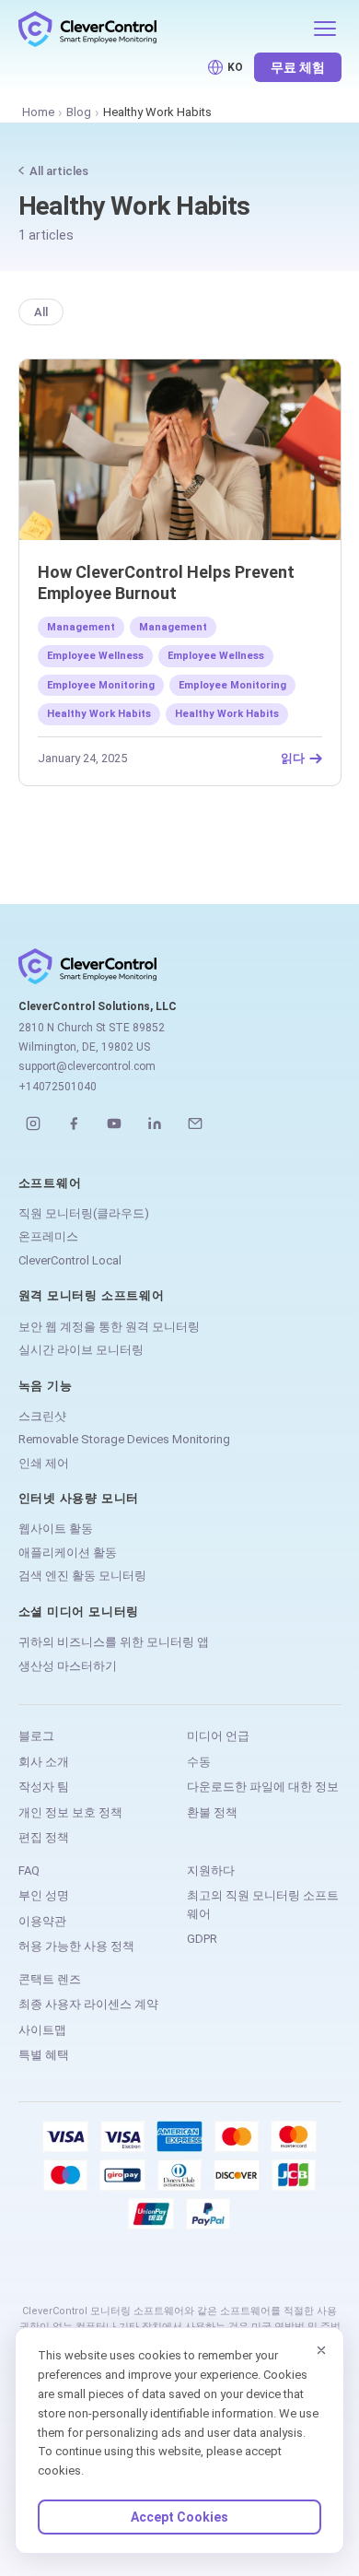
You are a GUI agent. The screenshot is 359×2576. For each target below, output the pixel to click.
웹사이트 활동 (56, 1529)
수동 (199, 1762)
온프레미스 (48, 1236)
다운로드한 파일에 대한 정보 (263, 1787)
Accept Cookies (179, 2517)
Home (38, 112)
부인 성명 (44, 1895)
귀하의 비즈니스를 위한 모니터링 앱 (114, 1642)
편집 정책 (44, 1837)
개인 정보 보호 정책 (70, 1812)
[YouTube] (114, 1123)
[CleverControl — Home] (160, 29)
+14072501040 (58, 1087)
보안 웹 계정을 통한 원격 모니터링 (109, 1327)
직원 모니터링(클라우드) (84, 1213)
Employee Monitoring (101, 685)
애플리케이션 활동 (68, 1553)
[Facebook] (74, 1123)
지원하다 (211, 1870)
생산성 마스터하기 (68, 1666)
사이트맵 (42, 2030)
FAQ (29, 1870)
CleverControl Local (70, 1260)
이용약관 (42, 1921)
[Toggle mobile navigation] (325, 29)
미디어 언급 (218, 1736)
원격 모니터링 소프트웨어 (92, 1295)
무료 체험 (298, 67)
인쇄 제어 (44, 1463)
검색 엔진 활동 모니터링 (82, 1576)
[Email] (195, 1123)
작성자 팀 (44, 1787)
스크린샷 (42, 1416)
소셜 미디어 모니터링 (79, 1611)
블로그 (36, 1736)
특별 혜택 (44, 2055)
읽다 (293, 759)
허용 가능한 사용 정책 (76, 1946)
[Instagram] (33, 1123)
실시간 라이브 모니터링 (81, 1350)
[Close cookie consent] (321, 2350)
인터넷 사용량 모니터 (79, 1498)
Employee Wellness (95, 656)
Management (81, 627)
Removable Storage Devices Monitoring (124, 1439)
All (41, 312)
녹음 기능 (46, 1386)
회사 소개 (44, 1762)
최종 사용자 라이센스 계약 (88, 2004)
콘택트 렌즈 (50, 1979)
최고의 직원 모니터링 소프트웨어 (263, 1905)
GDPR (202, 1939)
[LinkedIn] (155, 1123)
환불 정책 (212, 1812)
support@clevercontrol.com (87, 1066)
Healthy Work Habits (99, 714)
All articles (59, 171)
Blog (79, 112)
